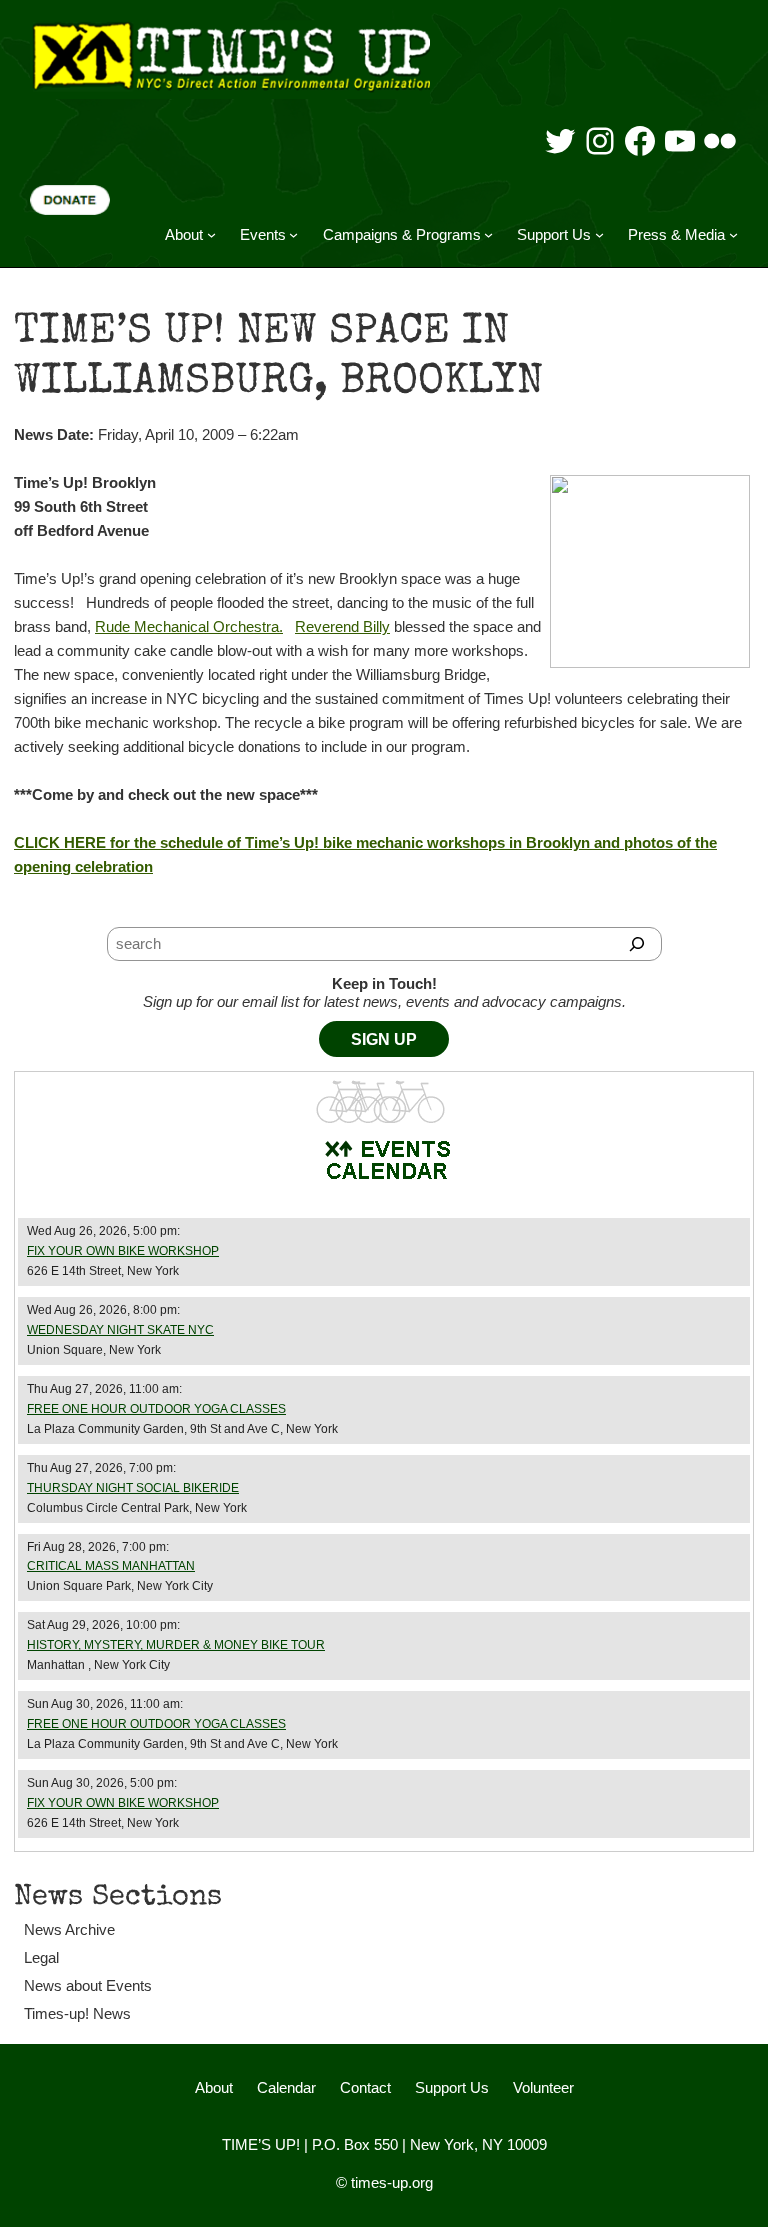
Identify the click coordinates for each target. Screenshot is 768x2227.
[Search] (637, 944)
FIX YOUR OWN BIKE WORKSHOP (123, 1251)
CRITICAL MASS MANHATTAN (111, 1566)
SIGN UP (384, 1039)
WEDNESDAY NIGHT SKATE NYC (120, 1330)
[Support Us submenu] (599, 234)
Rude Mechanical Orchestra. (189, 626)
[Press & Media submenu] (733, 234)
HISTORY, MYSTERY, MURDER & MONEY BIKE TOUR (176, 1645)
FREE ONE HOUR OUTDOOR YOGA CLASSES (156, 1409)
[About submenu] (211, 234)
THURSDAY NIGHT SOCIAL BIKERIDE (133, 1488)
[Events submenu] (293, 234)
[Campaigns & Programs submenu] (488, 234)
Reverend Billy (342, 626)
